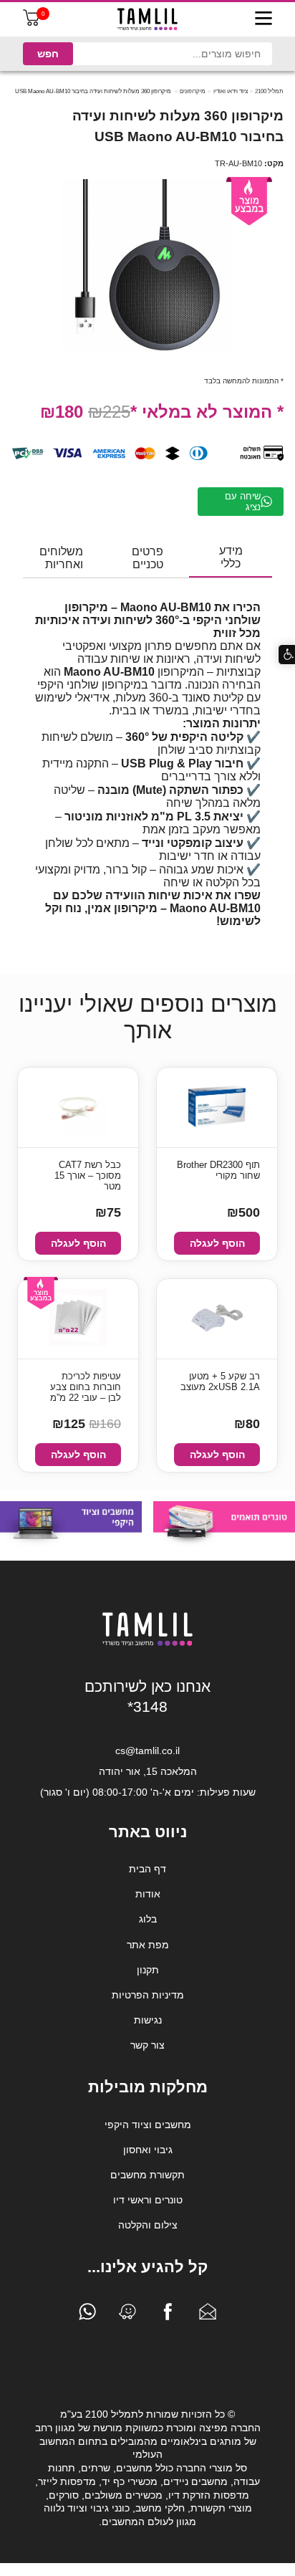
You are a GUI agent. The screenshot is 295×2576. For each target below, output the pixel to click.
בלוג (148, 1919)
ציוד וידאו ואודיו (231, 91)
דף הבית (147, 1869)
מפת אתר (148, 1945)
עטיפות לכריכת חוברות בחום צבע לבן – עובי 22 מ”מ (86, 1387)
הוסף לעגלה (217, 1243)
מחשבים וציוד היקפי (148, 2125)
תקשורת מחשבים (147, 2175)
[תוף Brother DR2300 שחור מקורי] (217, 1107)
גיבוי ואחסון (148, 2150)
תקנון (148, 1970)
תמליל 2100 (269, 91)
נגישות (148, 2020)
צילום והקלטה (148, 2225)
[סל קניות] (32, 23)
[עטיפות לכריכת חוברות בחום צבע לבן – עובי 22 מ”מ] (78, 1319)
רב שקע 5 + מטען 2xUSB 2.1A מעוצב (220, 1382)
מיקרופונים (193, 91)
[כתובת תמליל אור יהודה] (127, 2315)
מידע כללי (231, 557)
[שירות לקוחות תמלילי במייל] (208, 2315)
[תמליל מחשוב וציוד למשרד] (147, 1643)
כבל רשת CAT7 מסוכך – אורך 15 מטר (88, 1176)
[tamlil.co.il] (147, 19)
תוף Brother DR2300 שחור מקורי (218, 1170)
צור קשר (147, 2045)
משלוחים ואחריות (61, 558)
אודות (148, 1894)
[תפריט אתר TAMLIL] (263, 19)
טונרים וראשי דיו (148, 2200)
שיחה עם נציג (243, 502)
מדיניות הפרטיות (148, 1995)
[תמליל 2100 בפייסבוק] (168, 2315)
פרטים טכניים (147, 558)
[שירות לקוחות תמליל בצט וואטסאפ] (87, 2315)
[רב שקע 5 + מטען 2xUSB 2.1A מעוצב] (217, 1319)
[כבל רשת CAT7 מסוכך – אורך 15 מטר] (78, 1107)
